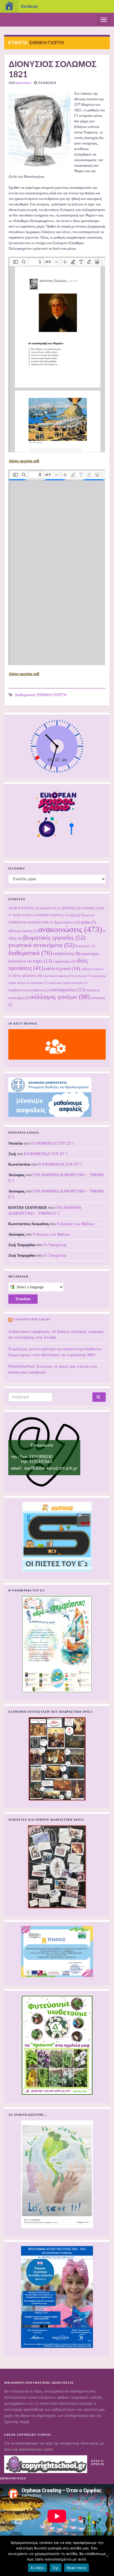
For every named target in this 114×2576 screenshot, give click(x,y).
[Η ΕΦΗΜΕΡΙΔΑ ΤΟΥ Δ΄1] (57, 1644)
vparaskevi (23, 83)
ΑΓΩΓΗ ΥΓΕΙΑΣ (24, 908)
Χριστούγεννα (67, 922)
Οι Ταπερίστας (55, 1245)
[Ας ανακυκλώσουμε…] (57, 2174)
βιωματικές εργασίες (54, 938)
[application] (57, 2516)
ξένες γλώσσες (28, 976)
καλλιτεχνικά (62, 968)
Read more (77, 2568)
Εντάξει (37, 2568)
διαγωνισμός (85, 946)
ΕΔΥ (31, 915)
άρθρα (88, 922)
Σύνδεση (29, 6)
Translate (23, 1299)
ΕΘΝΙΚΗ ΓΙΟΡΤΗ (52, 695)
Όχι (56, 2568)
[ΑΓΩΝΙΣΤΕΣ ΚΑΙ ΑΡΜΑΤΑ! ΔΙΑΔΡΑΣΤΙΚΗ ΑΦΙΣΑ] (57, 1867)
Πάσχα (87, 915)
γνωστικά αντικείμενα (41, 945)
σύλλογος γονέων (60, 997)
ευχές (42, 961)
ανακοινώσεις (70, 929)
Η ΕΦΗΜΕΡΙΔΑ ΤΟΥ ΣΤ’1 (52, 1143)
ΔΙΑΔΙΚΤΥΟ (50, 908)
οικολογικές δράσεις (58, 976)
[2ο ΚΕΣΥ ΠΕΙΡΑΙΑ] (57, 1044)
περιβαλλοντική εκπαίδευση (29, 990)
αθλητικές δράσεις (23, 931)
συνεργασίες (68, 990)
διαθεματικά (25, 695)
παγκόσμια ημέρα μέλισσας (68, 983)
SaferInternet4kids (32, 1319)
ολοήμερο (82, 976)
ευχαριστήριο (64, 961)
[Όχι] (107, 2556)
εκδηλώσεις (67, 953)
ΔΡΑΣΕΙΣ (71, 908)
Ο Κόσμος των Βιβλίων (75, 1224)
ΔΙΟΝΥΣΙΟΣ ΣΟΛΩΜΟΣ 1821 (53, 69)
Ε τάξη (73, 915)
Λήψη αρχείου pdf (24, 461)
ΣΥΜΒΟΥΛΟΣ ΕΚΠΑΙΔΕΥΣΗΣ (31, 922)
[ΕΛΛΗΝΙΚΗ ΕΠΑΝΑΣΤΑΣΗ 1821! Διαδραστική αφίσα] (57, 1759)
